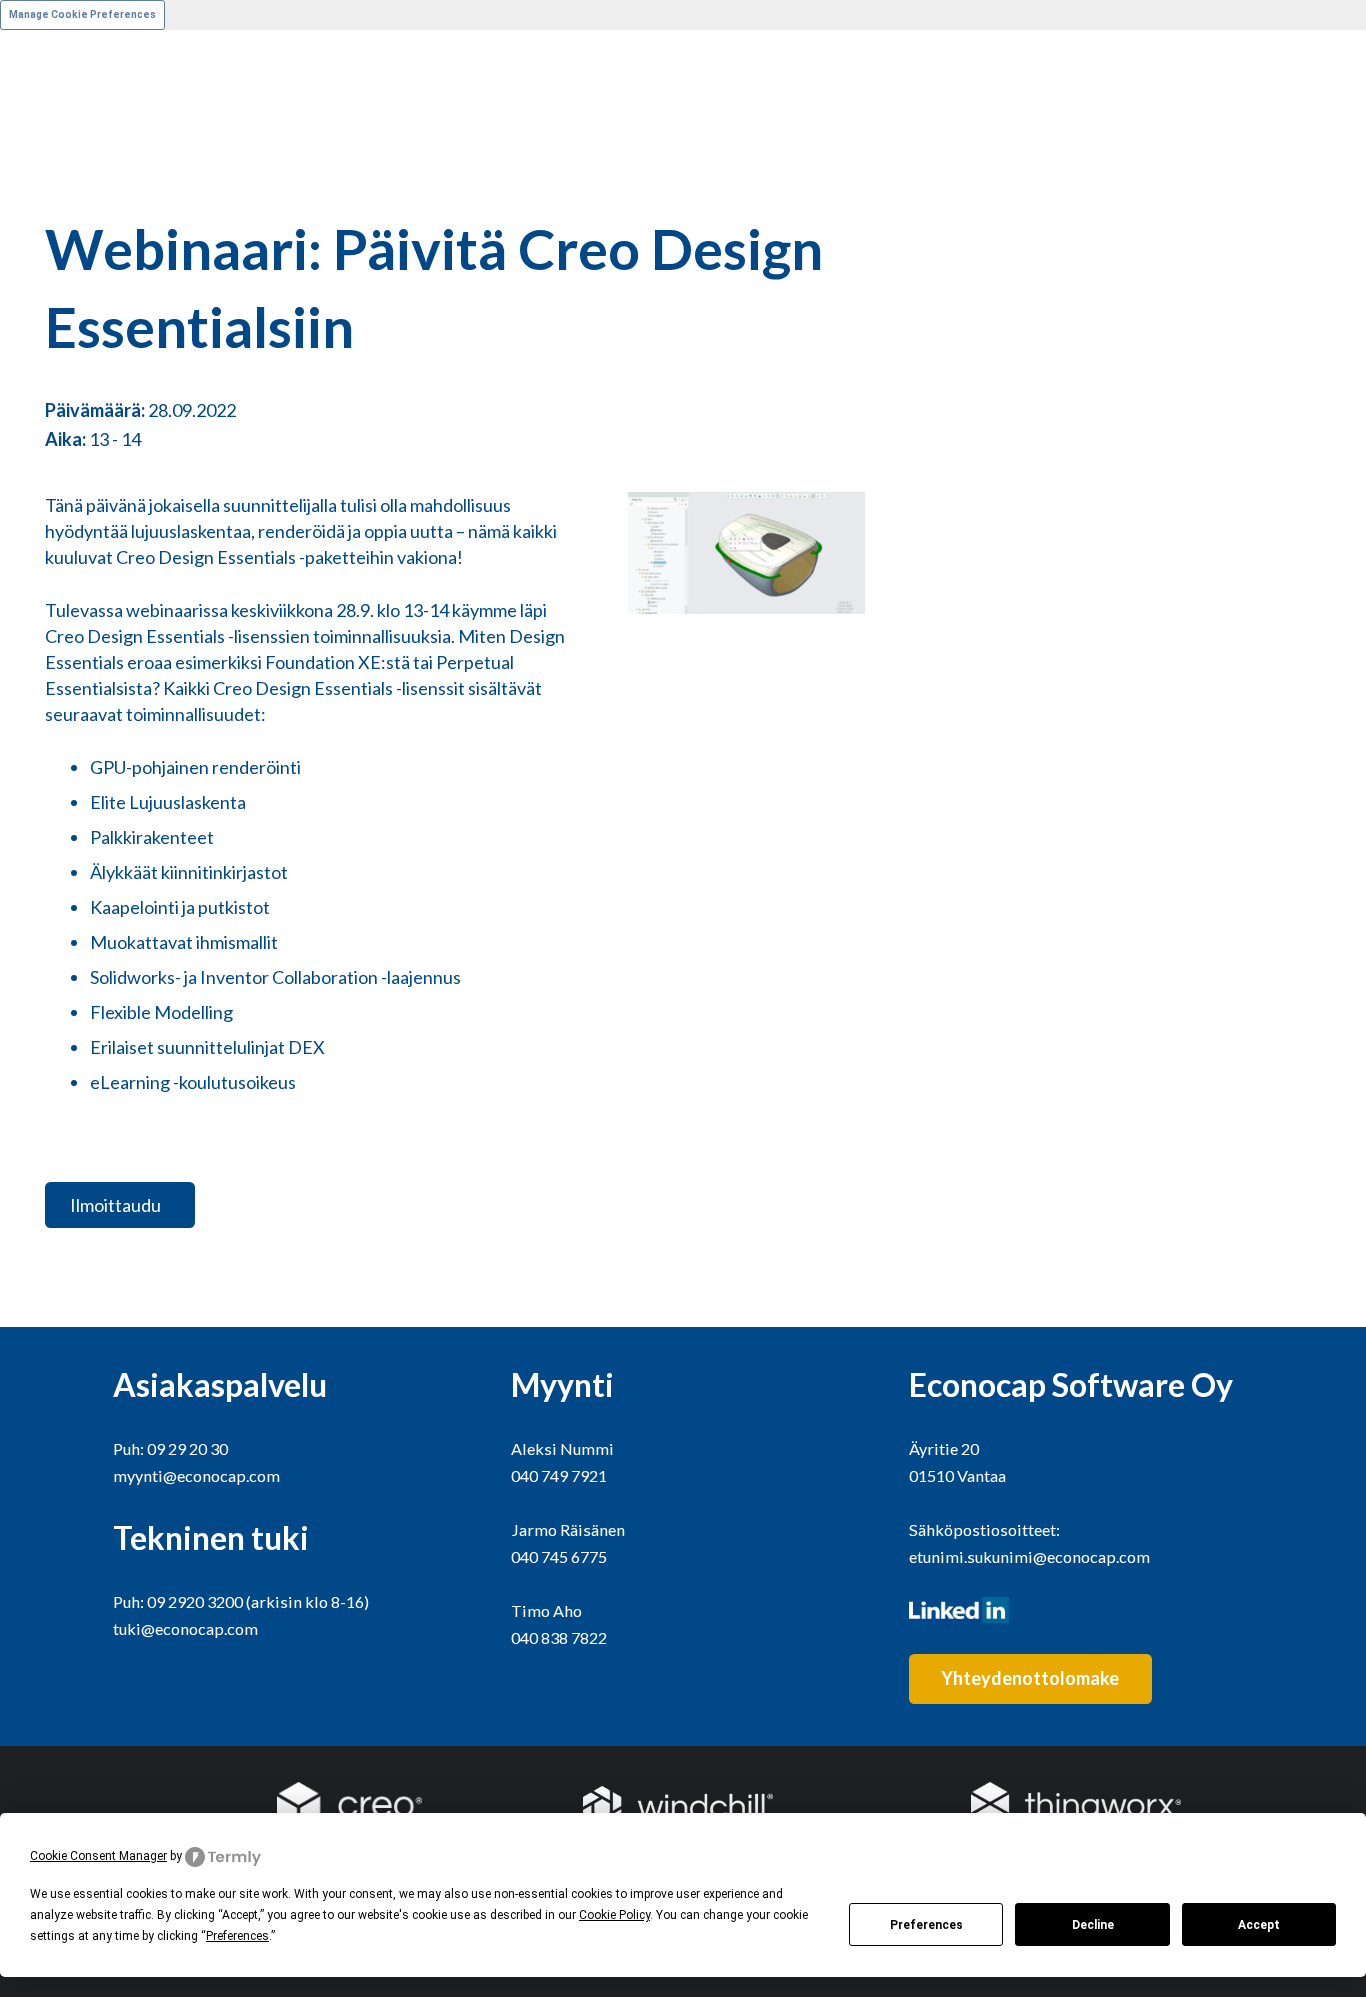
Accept (1259, 1925)
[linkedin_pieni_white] (1081, 1610)
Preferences (926, 1925)
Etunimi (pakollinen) (76, 73)
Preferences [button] (237, 1936)
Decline (1093, 1925)
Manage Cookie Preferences (82, 14)
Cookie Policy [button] (614, 1915)
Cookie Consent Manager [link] (98, 1856)
